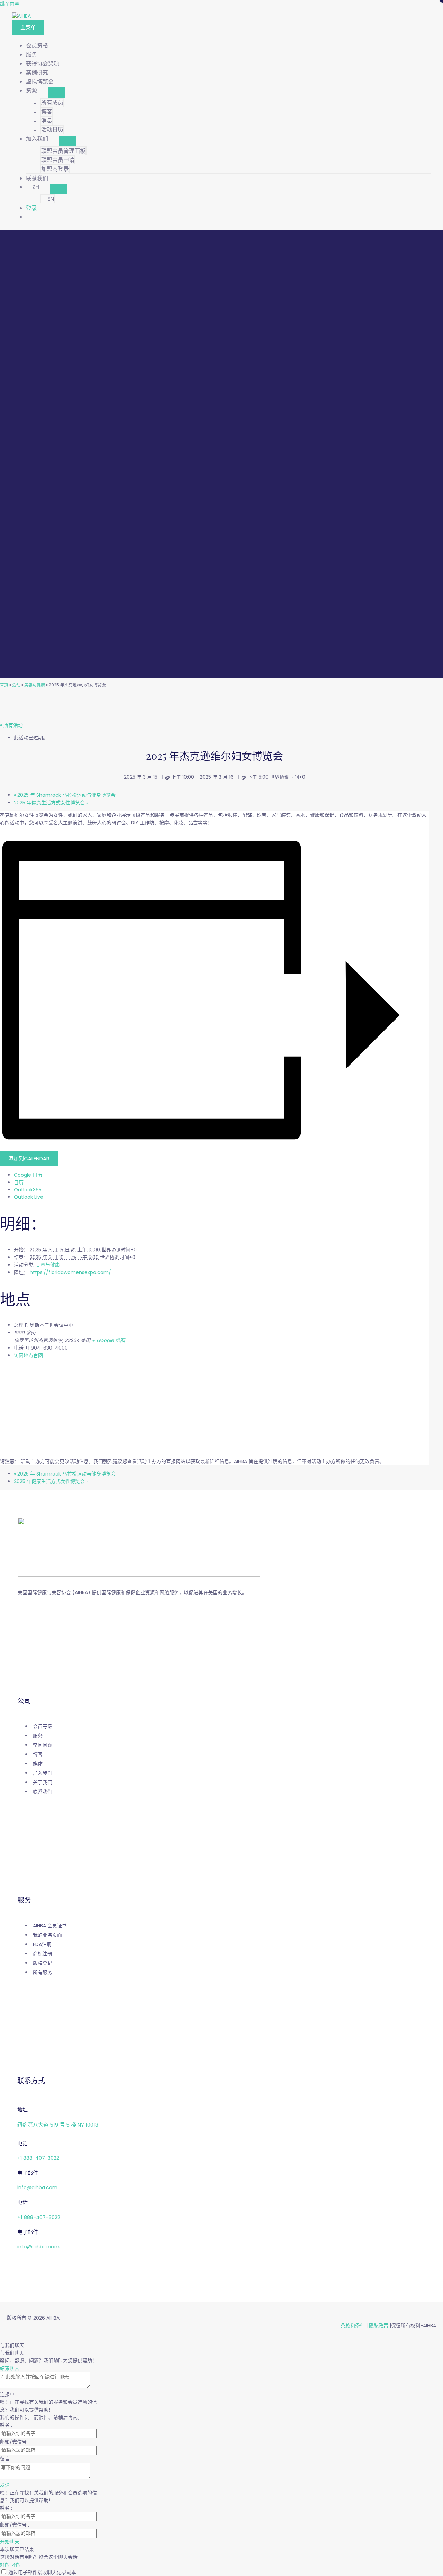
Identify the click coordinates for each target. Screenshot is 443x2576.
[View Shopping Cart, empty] (228, 217)
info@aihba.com (37, 2187)
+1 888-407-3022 (38, 2158)
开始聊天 (10, 2542)
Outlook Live (29, 1197)
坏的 (16, 2565)
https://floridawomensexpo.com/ (70, 1272)
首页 (4, 685)
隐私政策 (379, 2326)
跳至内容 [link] (10, 4)
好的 (6, 2565)
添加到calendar (29, 1158)
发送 (5, 2485)
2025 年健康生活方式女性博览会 (51, 803)
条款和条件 (353, 2326)
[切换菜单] (56, 92)
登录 (31, 208)
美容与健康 (35, 685)
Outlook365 (28, 1190)
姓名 (6, 2425)
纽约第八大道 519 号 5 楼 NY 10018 (58, 2125)
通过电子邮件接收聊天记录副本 (42, 2572)
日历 (19, 1182)
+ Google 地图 (108, 1340)
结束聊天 (10, 2368)
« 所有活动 (11, 725)
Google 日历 (28, 1175)
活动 (16, 685)
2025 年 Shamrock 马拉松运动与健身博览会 (65, 795)
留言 (6, 2459)
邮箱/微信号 (14, 2442)
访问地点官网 (28, 1355)
